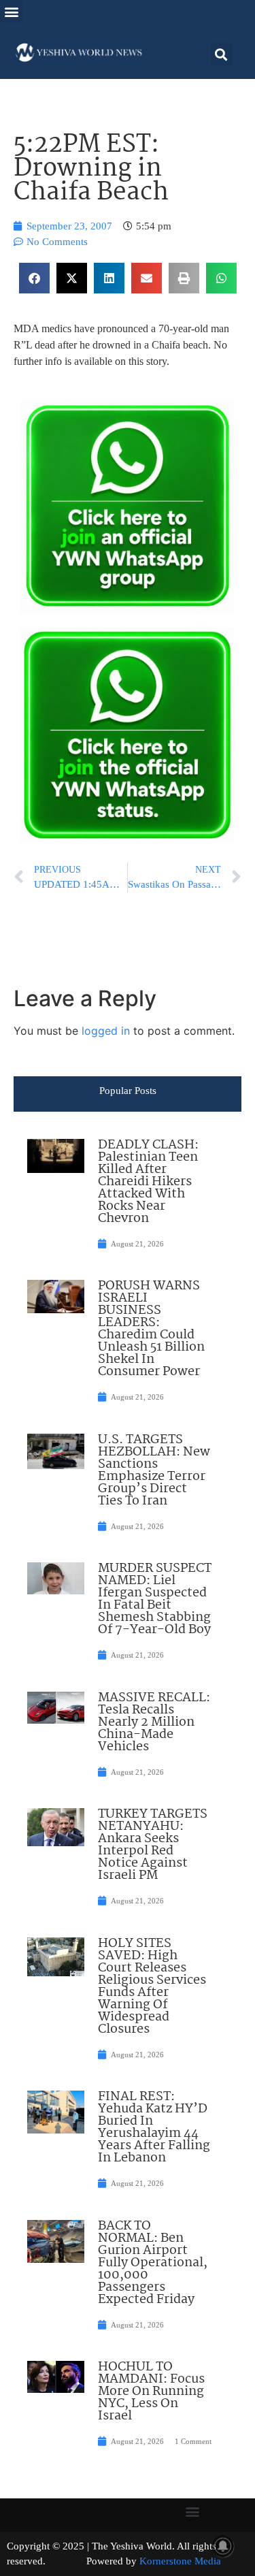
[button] (11, 11)
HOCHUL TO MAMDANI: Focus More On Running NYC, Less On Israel (151, 2392)
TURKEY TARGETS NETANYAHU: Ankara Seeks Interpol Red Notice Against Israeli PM (153, 1845)
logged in (106, 1031)
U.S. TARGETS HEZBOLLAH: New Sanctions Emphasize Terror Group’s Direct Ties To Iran (154, 1470)
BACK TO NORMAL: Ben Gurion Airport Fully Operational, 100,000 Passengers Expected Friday (153, 2263)
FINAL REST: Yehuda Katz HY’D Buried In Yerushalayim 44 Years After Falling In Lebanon (154, 2127)
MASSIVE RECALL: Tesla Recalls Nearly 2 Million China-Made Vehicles (154, 1722)
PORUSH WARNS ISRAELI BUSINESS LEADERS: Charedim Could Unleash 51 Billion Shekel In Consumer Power (151, 1329)
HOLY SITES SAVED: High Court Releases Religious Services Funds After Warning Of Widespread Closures (152, 1986)
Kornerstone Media (180, 2561)
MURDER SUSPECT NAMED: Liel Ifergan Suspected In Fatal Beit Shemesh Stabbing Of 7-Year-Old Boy (155, 1599)
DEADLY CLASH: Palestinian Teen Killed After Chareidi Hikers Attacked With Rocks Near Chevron (148, 1182)
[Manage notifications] (223, 2546)
